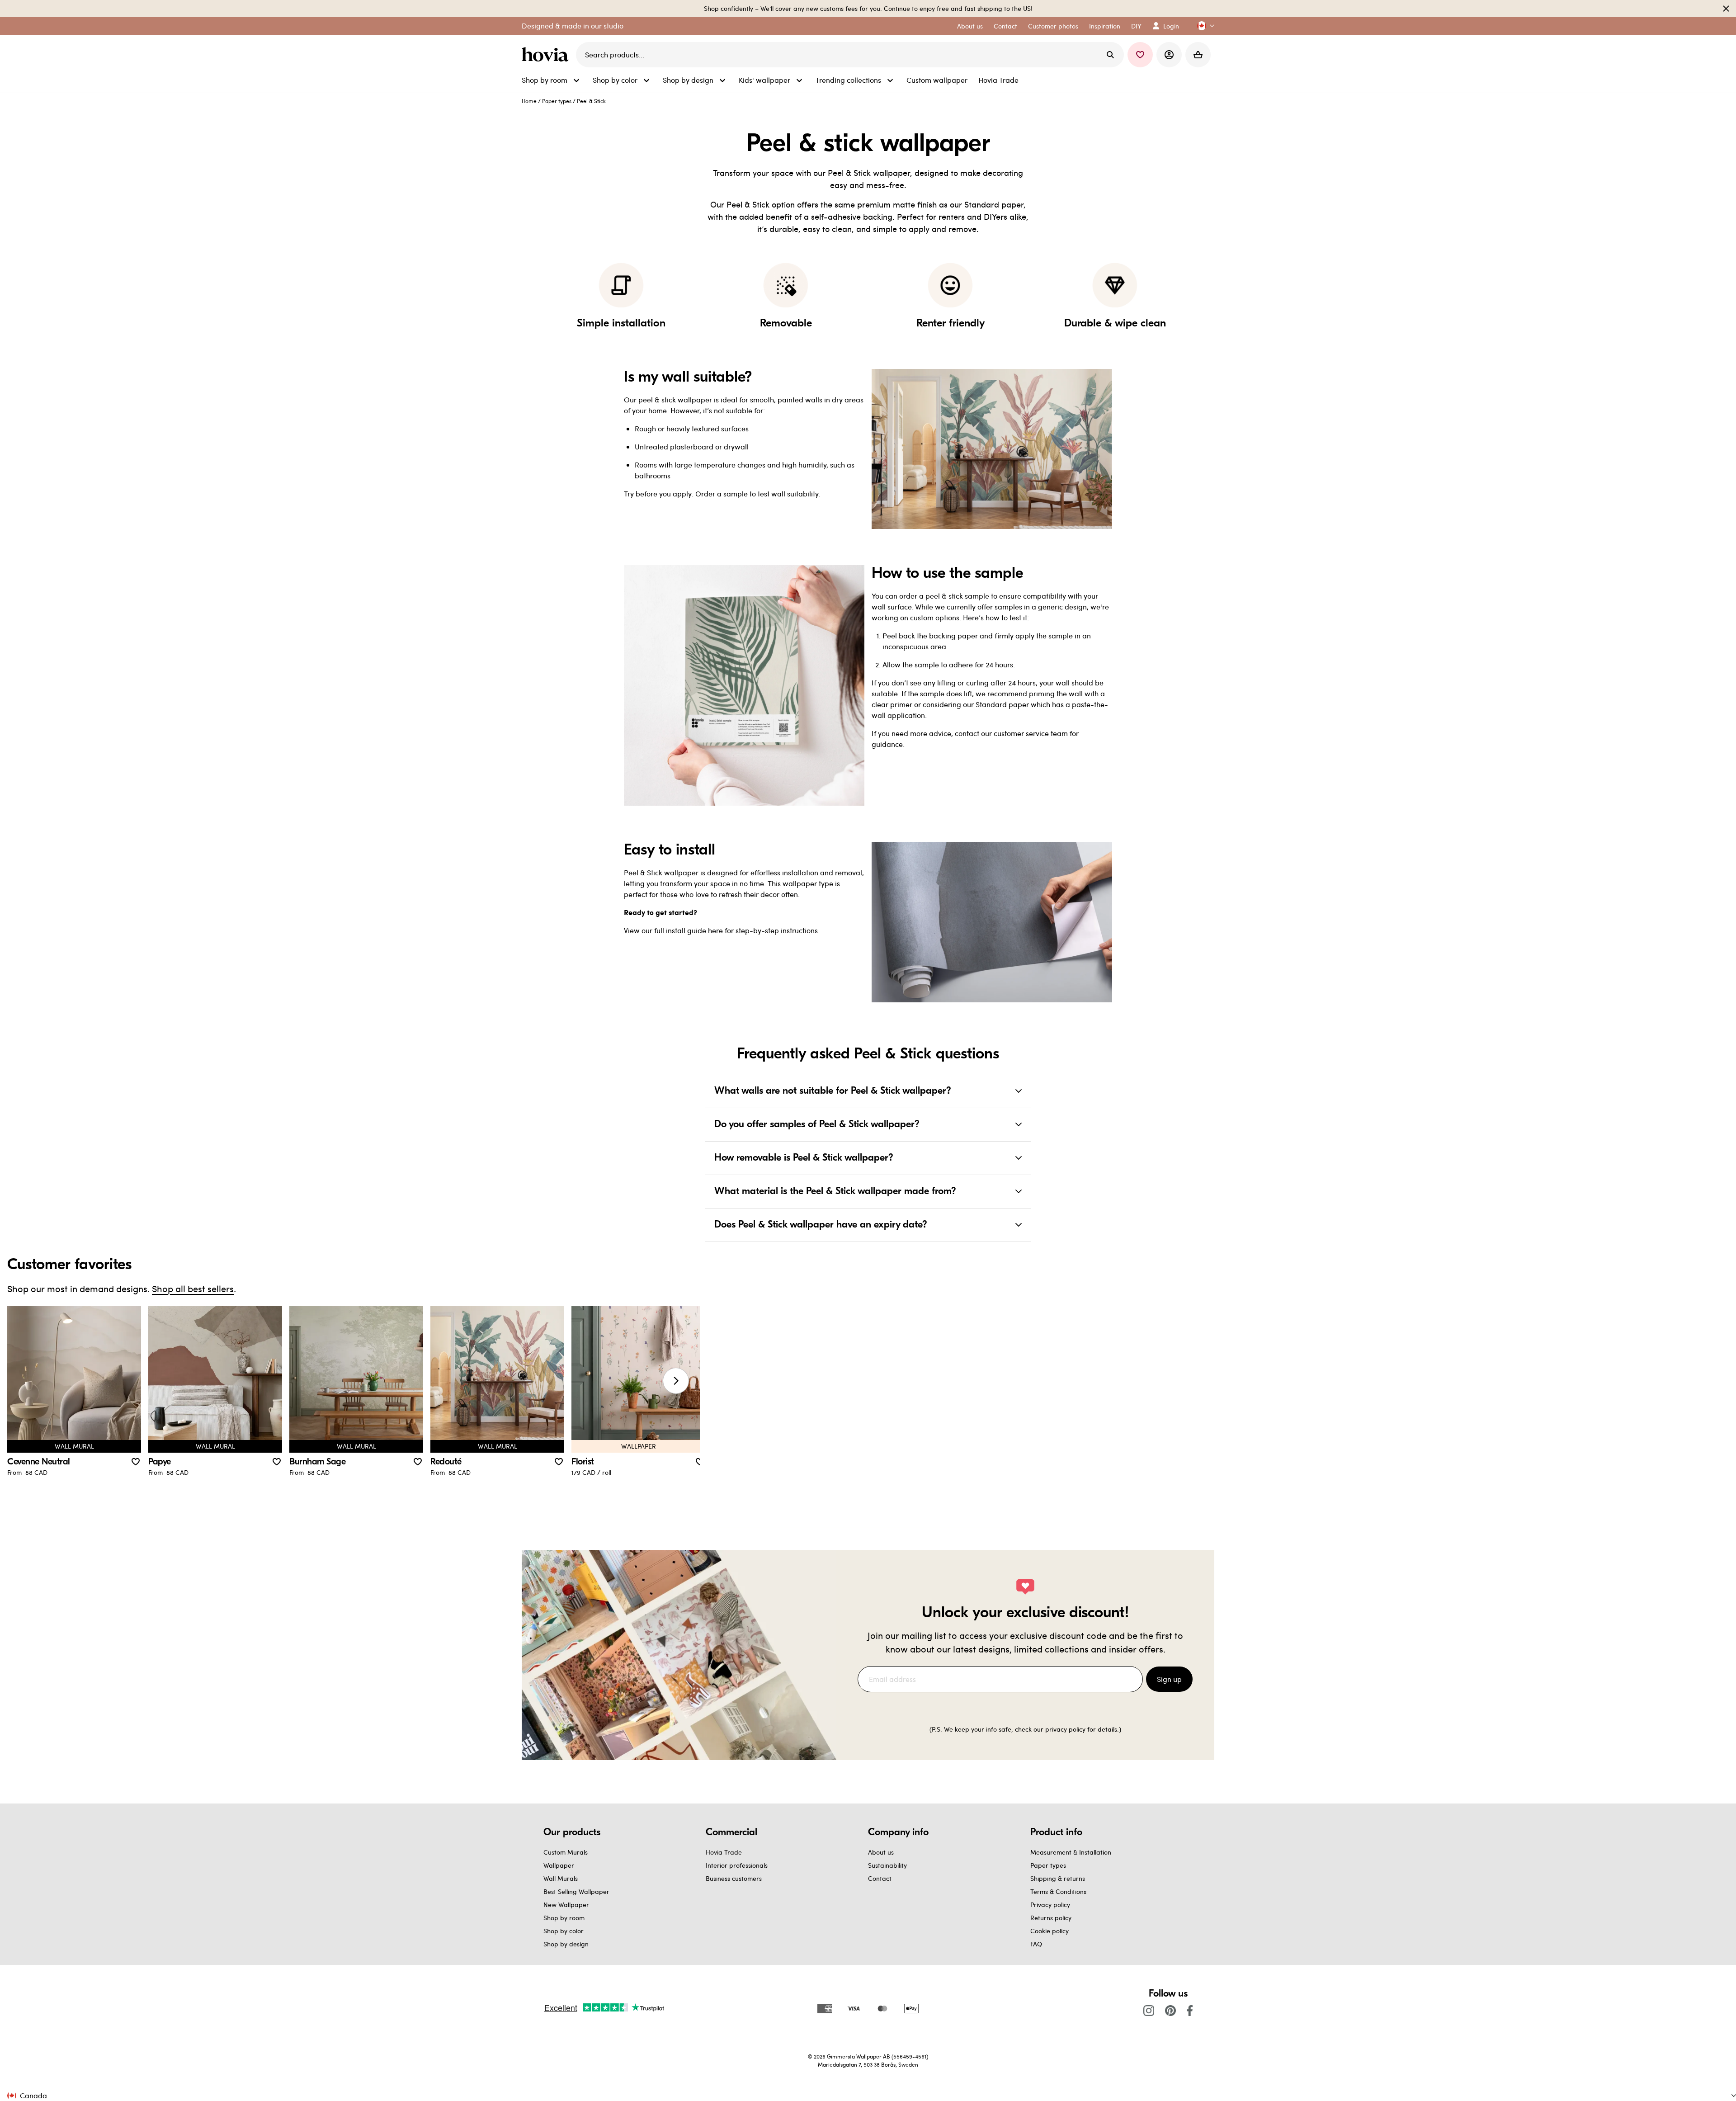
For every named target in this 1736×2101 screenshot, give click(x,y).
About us (881, 1852)
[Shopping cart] (1198, 55)
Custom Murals (566, 1852)
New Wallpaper (566, 1905)
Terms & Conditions (1058, 1891)
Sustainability (887, 1865)
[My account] (1169, 55)
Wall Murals (561, 1878)
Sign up (1169, 1679)
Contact (880, 1878)
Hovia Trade (724, 1852)
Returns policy (1051, 1918)
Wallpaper (559, 1865)
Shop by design (566, 1944)
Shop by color (564, 1931)
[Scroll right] (676, 1381)
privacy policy (1065, 1729)
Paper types (557, 101)
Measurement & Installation (1071, 1852)
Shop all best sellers (193, 1288)
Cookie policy (1050, 1931)
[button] (1202, 26)
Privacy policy (1050, 1905)
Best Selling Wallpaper (576, 1891)
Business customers (734, 1878)
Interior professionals (737, 1865)
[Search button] (1110, 55)
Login (1171, 26)
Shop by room (564, 1918)
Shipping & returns (1058, 1878)
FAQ (1036, 1944)
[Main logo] (547, 55)
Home (529, 101)
